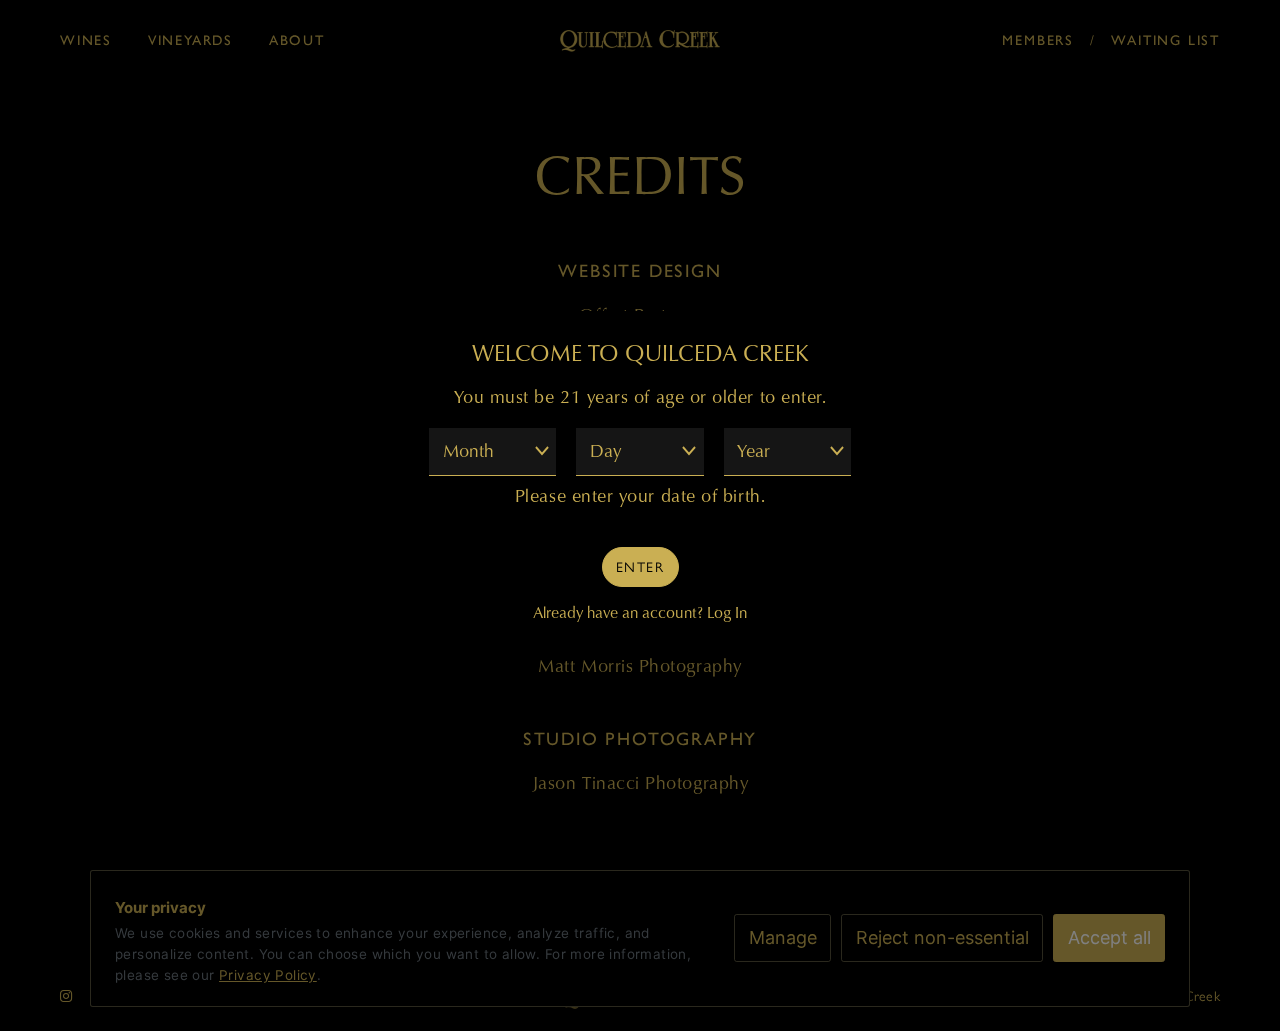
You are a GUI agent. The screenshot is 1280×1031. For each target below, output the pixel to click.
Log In (727, 612)
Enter (640, 566)
